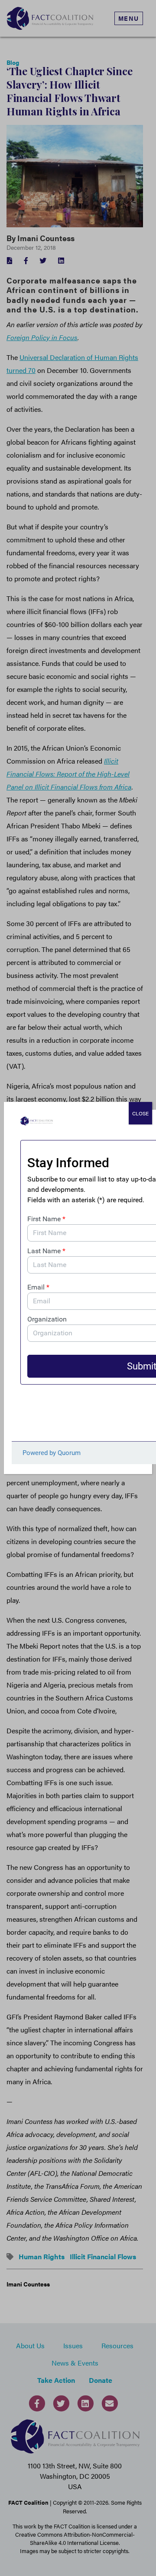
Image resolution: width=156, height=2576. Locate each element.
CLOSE (140, 1113)
